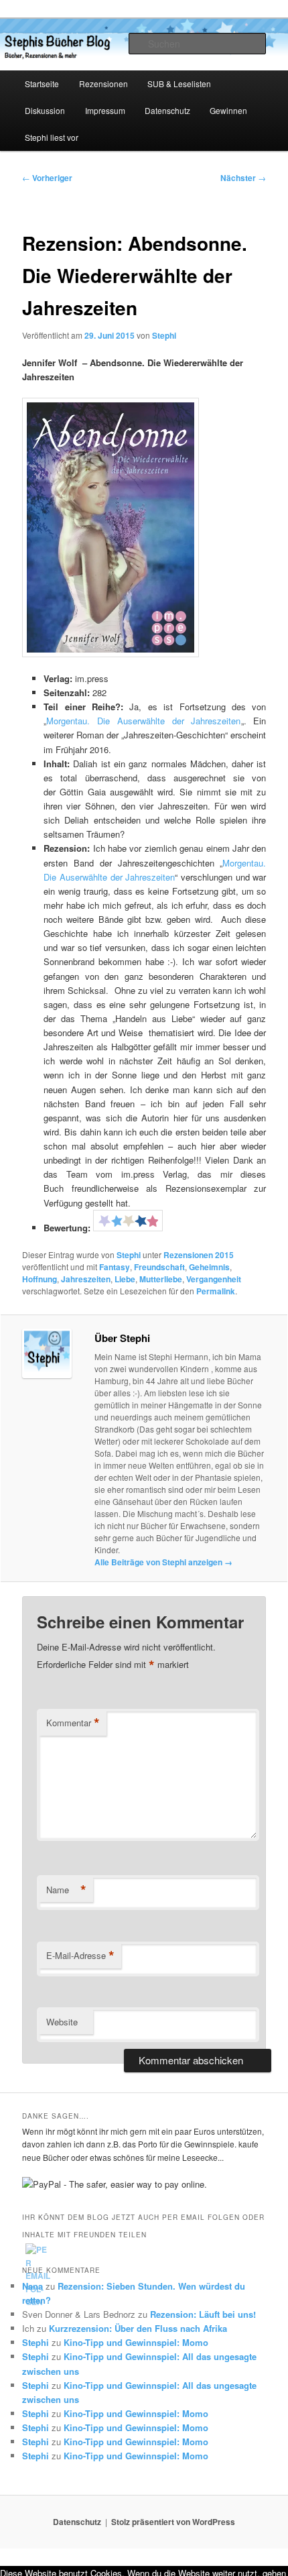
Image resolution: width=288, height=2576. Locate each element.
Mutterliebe (161, 1279)
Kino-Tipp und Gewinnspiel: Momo (136, 2342)
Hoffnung (40, 1279)
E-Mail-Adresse (80, 1956)
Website (62, 2022)
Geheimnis (209, 1267)
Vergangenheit (214, 1279)
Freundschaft (159, 1267)
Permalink (216, 1291)
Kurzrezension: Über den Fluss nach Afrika (138, 2328)
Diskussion (45, 110)
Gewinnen (228, 110)
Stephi (164, 335)
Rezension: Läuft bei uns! (203, 2314)
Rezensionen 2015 (199, 1255)
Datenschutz (167, 110)
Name (66, 1890)
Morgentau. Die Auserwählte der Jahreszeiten (143, 721)
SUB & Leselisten (179, 83)
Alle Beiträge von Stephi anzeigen (163, 1562)
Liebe (125, 1279)
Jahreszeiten (86, 1279)
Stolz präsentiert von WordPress (173, 2522)
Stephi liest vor (52, 137)
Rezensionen (103, 83)
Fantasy (115, 1267)
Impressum (105, 110)
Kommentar (73, 1723)
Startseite (42, 83)
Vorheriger (47, 178)
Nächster (243, 178)
